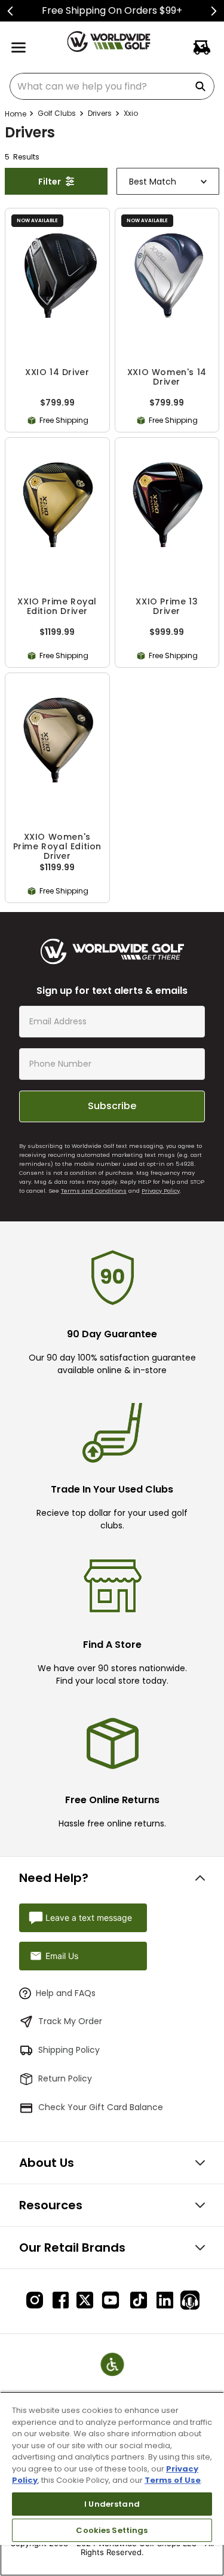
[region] (112, 2484)
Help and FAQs (66, 1993)
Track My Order (70, 2021)
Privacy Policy (161, 1191)
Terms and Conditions (94, 1191)
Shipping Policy (69, 2050)
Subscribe (112, 1106)
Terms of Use (173, 2480)
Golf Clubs (57, 113)
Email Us (62, 1956)
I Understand (112, 2504)
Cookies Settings (112, 2530)
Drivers (100, 113)
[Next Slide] (214, 11)
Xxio (131, 113)
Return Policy (65, 2078)
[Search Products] (202, 86)
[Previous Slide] (10, 11)
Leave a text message (89, 1918)
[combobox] (112, 86)
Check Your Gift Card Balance (101, 2107)
